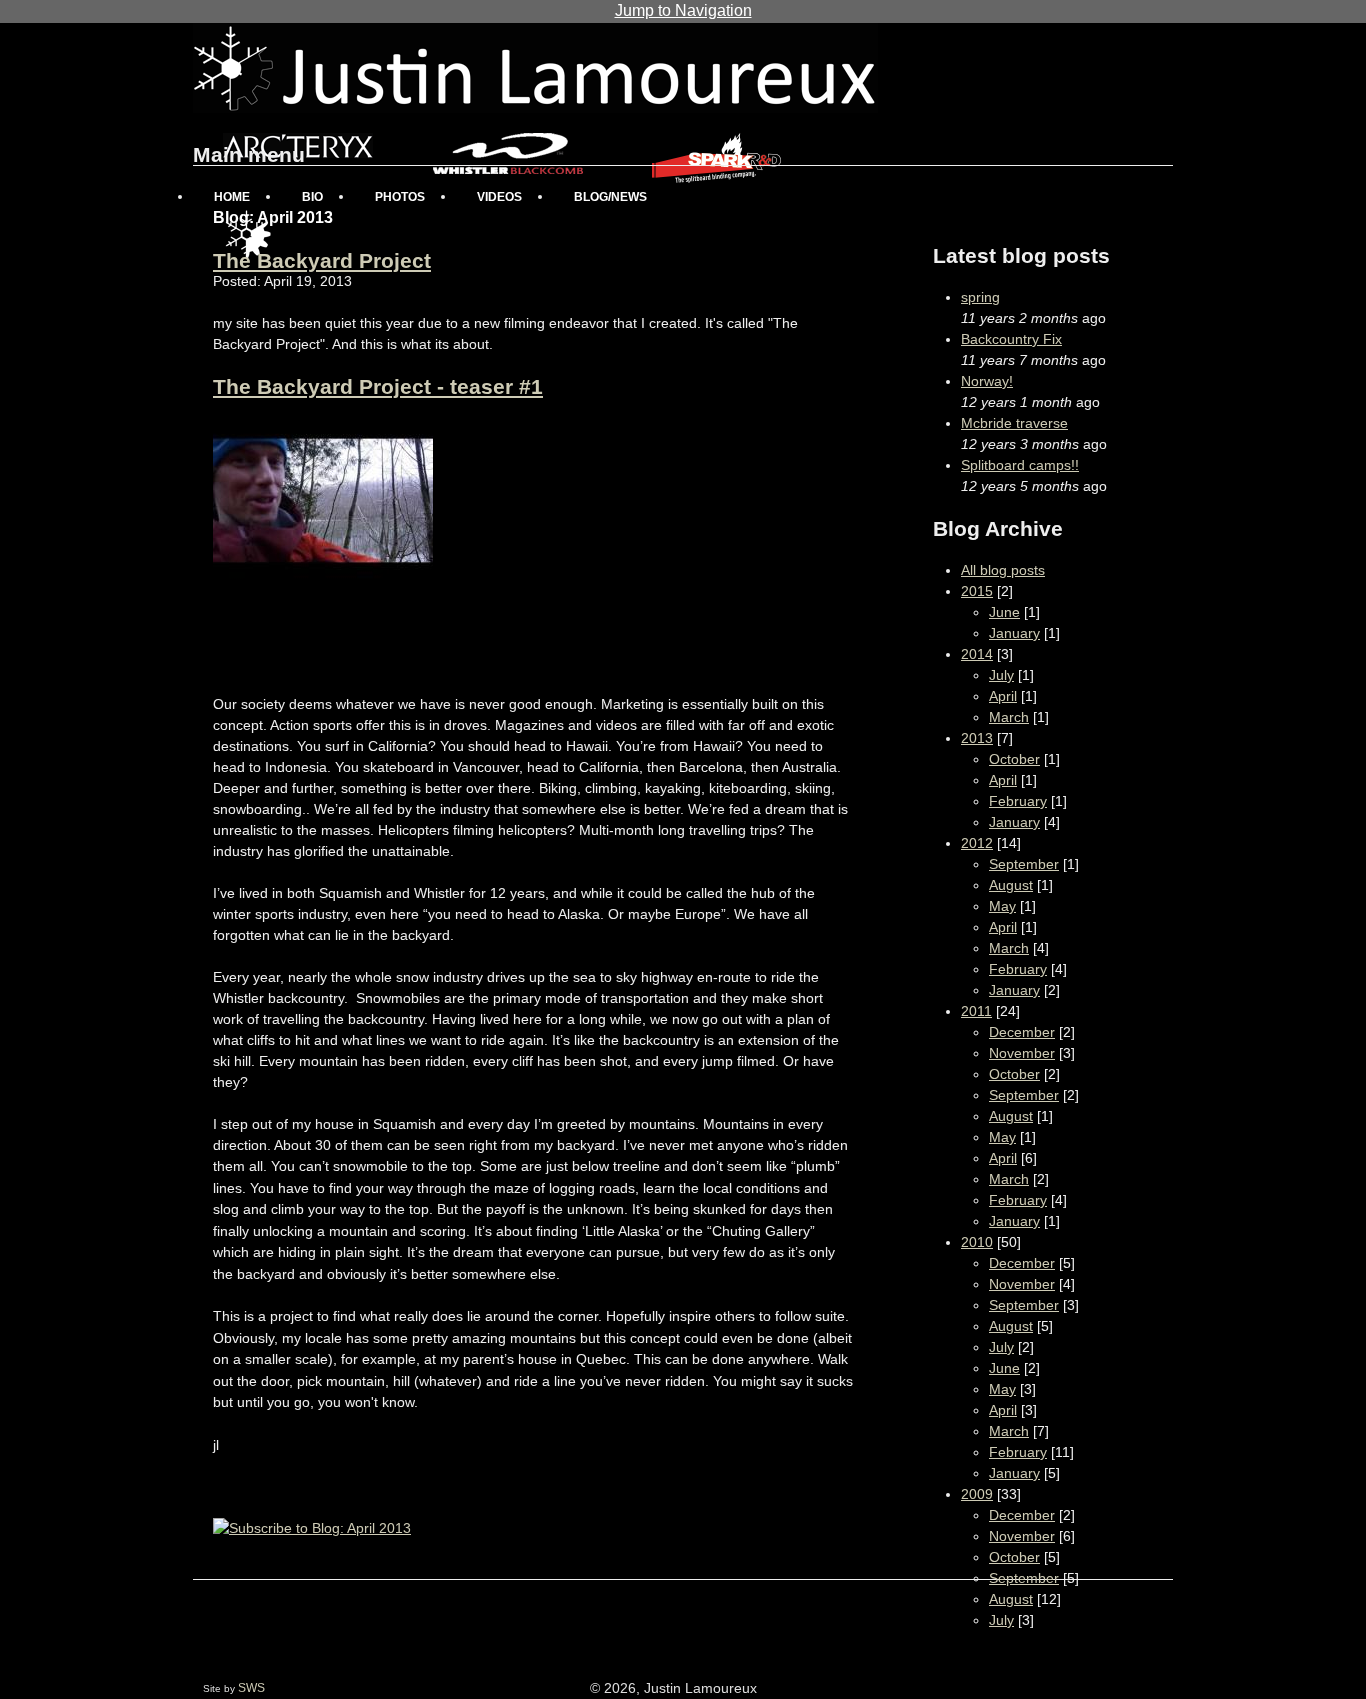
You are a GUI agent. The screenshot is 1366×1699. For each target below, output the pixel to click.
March (1009, 717)
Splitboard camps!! (1020, 465)
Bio (312, 197)
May (1002, 906)
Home (232, 197)
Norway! (987, 381)
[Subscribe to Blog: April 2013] (312, 1528)
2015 (977, 591)
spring (980, 297)
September (1024, 864)
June (1004, 612)
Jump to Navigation (683, 10)
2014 (977, 654)
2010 (977, 1242)
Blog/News (610, 197)
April (1003, 696)
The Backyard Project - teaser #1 (378, 386)
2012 (977, 843)
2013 (977, 738)
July (1001, 675)
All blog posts (1003, 570)
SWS (251, 1688)
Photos (400, 197)
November (1022, 1053)
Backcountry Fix (1011, 339)
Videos (499, 197)
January (1014, 633)
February (1018, 801)
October (1014, 759)
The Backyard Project (322, 260)
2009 (977, 1494)
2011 (976, 1011)
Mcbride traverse (1014, 423)
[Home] (535, 68)
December (1022, 1032)
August (1011, 885)
